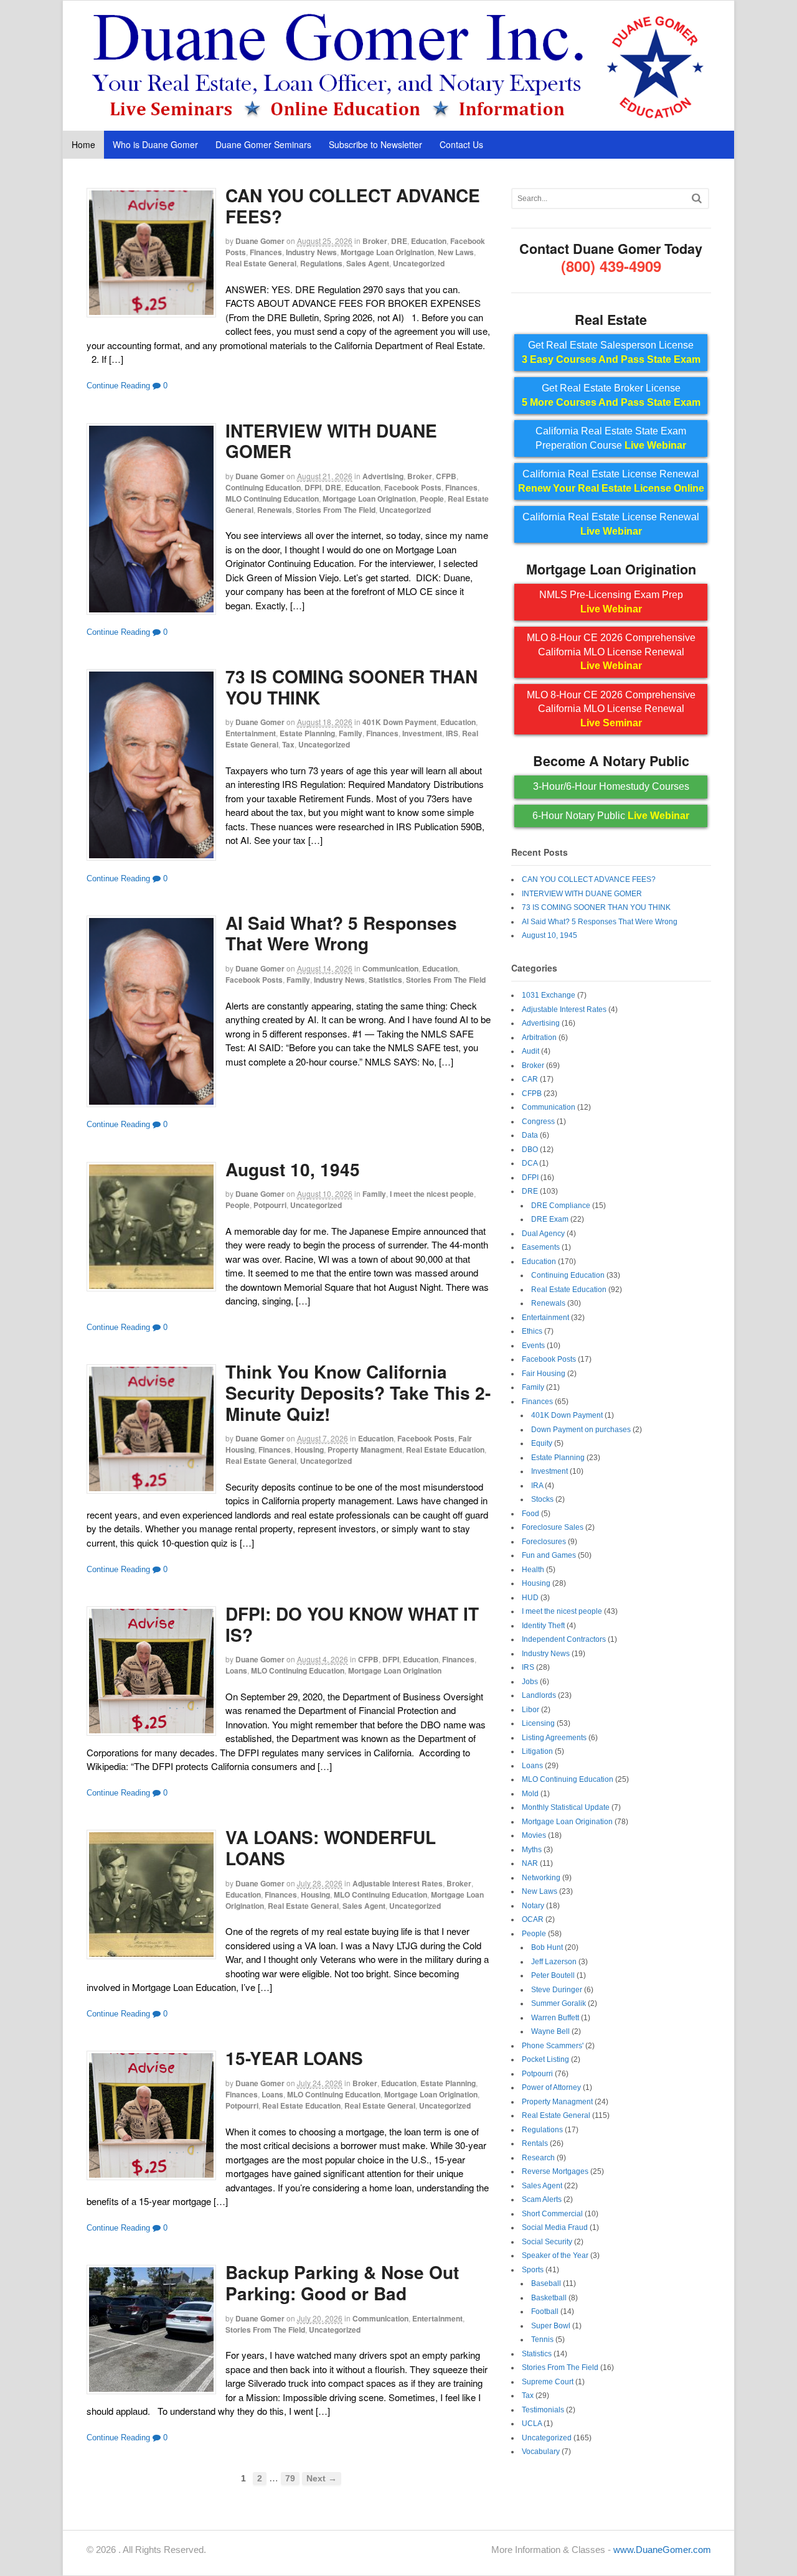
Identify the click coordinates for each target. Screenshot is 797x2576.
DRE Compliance (561, 1206)
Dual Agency (543, 1234)
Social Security (547, 2242)
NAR (530, 1863)
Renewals (275, 510)
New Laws (456, 252)
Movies (534, 1835)
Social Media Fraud (555, 2227)
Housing (309, 1450)
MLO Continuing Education (272, 499)
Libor (531, 1710)
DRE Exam (550, 1219)
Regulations (321, 263)
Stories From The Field (336, 510)
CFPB (446, 476)
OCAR (533, 1919)
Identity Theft (543, 1626)
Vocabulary (541, 2452)
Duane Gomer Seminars (263, 144)
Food (531, 1514)
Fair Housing (544, 1374)
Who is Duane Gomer (155, 144)
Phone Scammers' (553, 2046)
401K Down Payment (399, 722)
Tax (288, 744)
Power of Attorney (551, 2087)
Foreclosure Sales (553, 1527)
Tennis (542, 2339)
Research (538, 2158)
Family (351, 733)
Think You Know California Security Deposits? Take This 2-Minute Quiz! (358, 1392)
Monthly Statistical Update (566, 1807)
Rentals (535, 2143)
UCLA (532, 2424)
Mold (530, 1794)
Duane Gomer (260, 241)
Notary (533, 1906)
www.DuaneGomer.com (662, 2550)
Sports (533, 2270)
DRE (399, 241)
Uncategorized (419, 263)
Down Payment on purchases (581, 1430)
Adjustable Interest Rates (398, 1883)
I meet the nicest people (432, 1194)
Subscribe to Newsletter (375, 144)
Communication (390, 968)
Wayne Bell (550, 2031)
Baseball (546, 2283)
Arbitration (539, 1037)
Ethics (532, 1331)
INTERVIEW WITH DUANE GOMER (331, 441)
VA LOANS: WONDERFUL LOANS (331, 1848)
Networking (541, 1878)
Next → (322, 2479)
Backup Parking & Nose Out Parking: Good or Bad (342, 2283)
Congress (538, 1122)
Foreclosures (544, 1542)
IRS (452, 733)
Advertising (383, 476)
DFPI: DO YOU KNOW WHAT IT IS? (352, 1624)
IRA (537, 1486)
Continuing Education (263, 487)
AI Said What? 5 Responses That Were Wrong (341, 933)
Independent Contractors (564, 1639)
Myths (532, 1850)
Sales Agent (368, 263)
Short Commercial (552, 2214)
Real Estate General (261, 263)
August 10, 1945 (293, 1169)
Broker (375, 241)
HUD (530, 1598)
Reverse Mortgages (555, 2171)
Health (533, 1570)
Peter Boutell (553, 1975)
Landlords (539, 1695)
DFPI (313, 487)
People (432, 499)
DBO (530, 1150)
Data (530, 1135)
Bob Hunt (547, 1947)
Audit (531, 1051)
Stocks (542, 1499)
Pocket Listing (545, 2059)
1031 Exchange (549, 995)
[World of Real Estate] (399, 117)
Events (533, 1346)
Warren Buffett (555, 2018)
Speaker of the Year (555, 2255)
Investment (422, 733)
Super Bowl (551, 2326)
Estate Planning (307, 733)
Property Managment (365, 1450)
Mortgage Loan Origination (387, 252)
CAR (530, 1079)
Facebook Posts (413, 487)
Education (429, 241)
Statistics (385, 980)
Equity (542, 1443)
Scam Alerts (542, 2199)
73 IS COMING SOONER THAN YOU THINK (351, 687)
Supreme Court (548, 2382)
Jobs (530, 1682)
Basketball (549, 2298)
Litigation (537, 1751)
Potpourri (270, 1205)
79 (290, 2479)
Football (545, 2311)
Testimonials (543, 2410)
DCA (530, 1163)
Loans (236, 1670)
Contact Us (461, 144)
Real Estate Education (445, 1450)
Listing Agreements (554, 1738)
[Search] (697, 198)
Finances (266, 252)
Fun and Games (549, 1555)
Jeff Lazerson (554, 1962)
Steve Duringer (557, 1990)
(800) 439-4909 (611, 266)
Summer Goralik (559, 2003)
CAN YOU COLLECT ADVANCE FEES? (353, 206)
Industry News (311, 252)
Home (83, 144)
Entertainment (251, 733)
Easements (541, 1247)
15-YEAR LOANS (294, 2058)
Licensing (538, 1723)
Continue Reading (118, 386)
